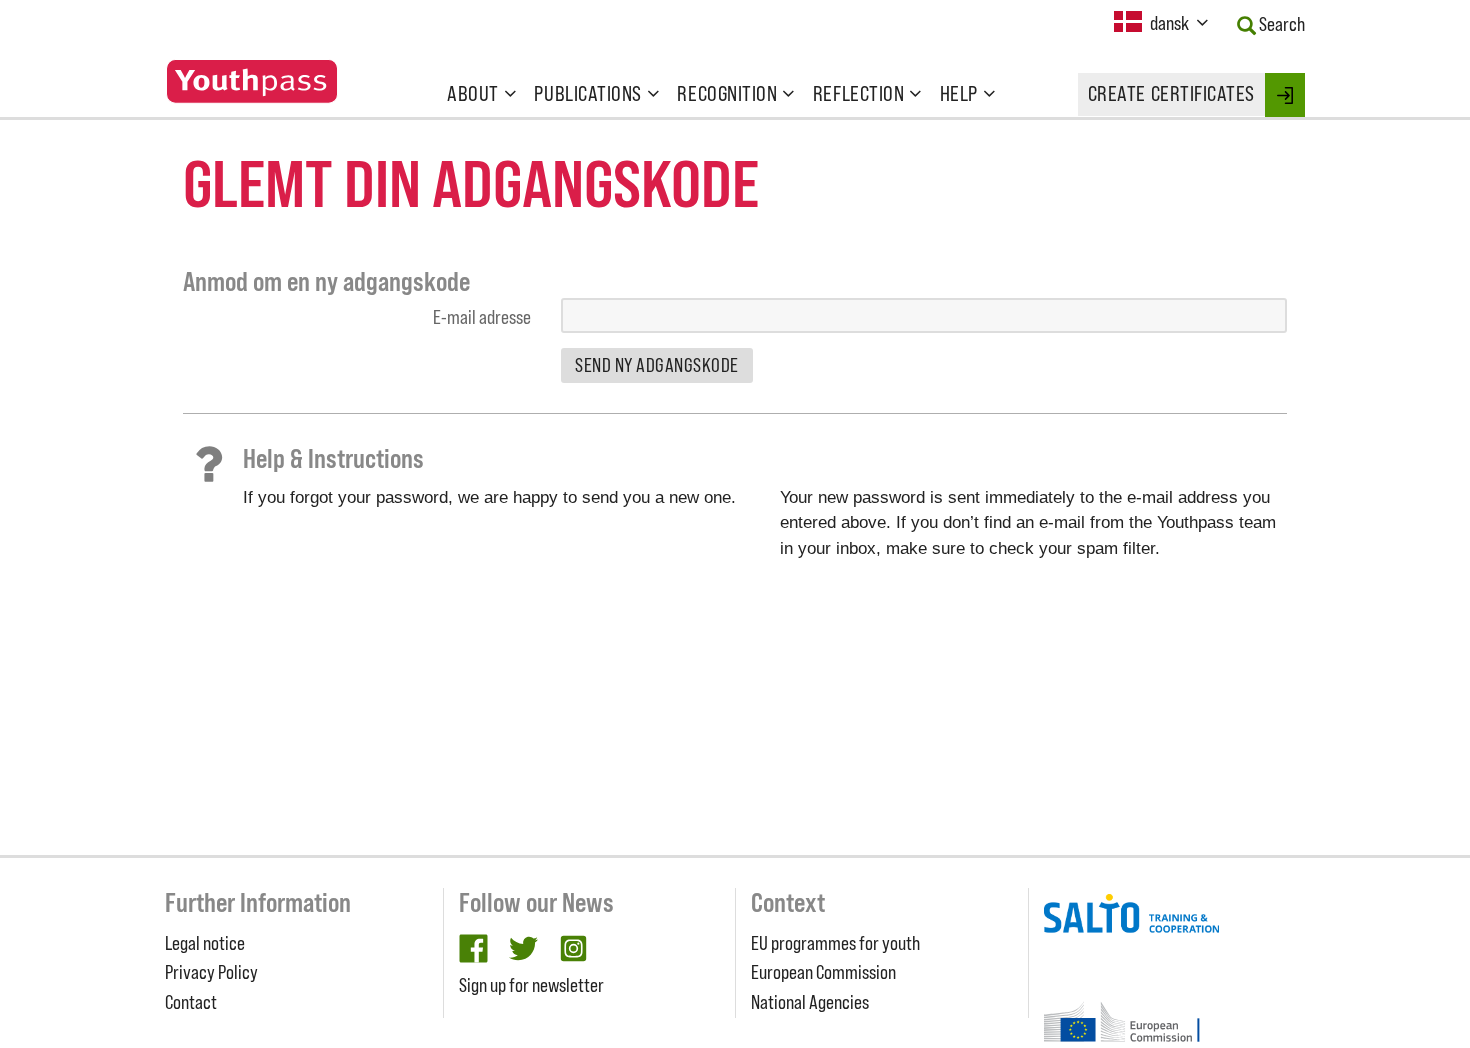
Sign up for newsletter (531, 985)
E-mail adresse (482, 317)
